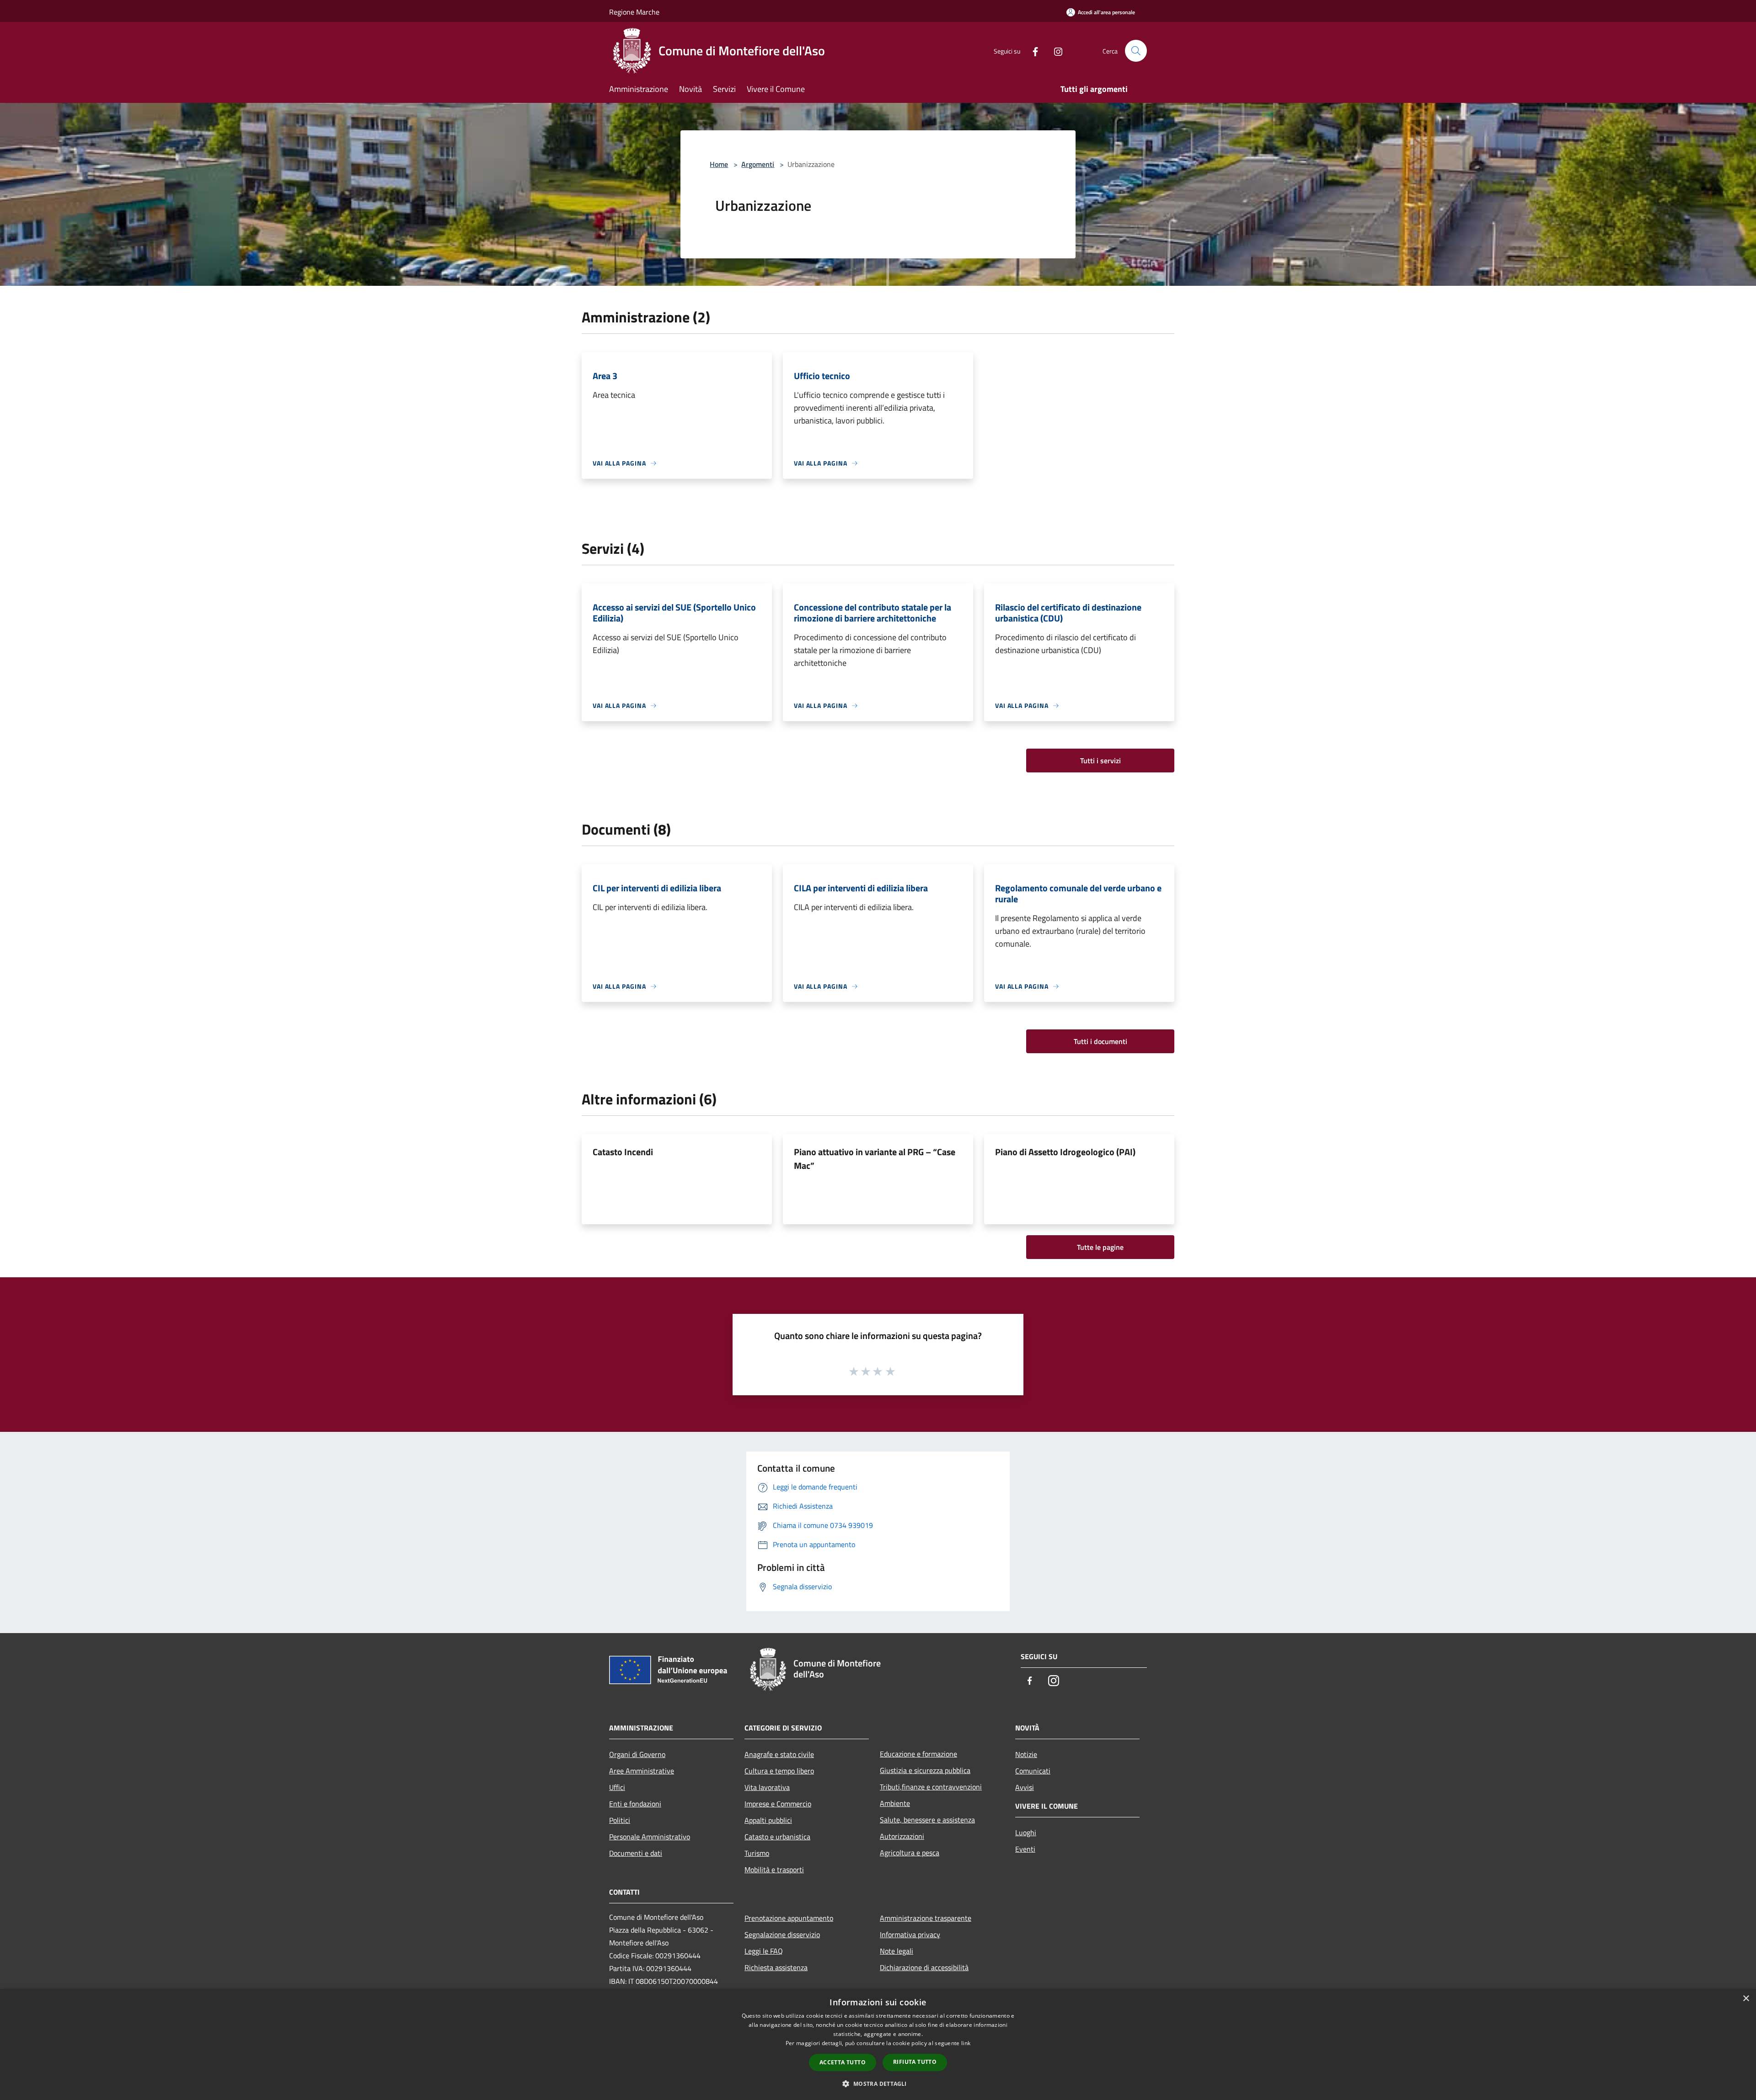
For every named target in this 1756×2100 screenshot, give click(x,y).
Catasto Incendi (623, 1152)
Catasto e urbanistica (777, 1837)
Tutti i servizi (1100, 761)
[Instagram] (1055, 51)
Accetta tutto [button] (843, 2062)
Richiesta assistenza (776, 1967)
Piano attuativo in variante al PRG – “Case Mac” (875, 1159)
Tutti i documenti (1100, 1041)
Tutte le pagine (1100, 1247)
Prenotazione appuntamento (789, 1918)
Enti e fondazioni (635, 1804)
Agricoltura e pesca (910, 1853)
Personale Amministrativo (650, 1837)
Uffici (617, 1787)
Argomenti (758, 164)
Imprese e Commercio (778, 1804)
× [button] (1746, 1999)
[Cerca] (1136, 51)
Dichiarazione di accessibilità (924, 1967)
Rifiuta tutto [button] (915, 2062)
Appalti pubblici (768, 1820)
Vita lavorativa (767, 1787)
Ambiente (895, 1803)
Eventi (1025, 1849)
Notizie (1026, 1754)
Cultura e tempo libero (779, 1771)
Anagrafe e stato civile (779, 1754)
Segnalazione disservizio (782, 1934)
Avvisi (1025, 1787)
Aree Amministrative (642, 1771)
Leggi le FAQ (764, 1951)
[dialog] (878, 2044)
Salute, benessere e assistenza (927, 1820)
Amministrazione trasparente (926, 1918)
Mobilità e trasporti (774, 1870)
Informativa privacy (910, 1934)
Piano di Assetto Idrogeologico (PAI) (1065, 1152)
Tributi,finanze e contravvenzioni (931, 1787)
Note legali (897, 1951)
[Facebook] (1032, 51)
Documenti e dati (636, 1853)
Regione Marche (634, 12)
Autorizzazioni (902, 1836)
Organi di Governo (637, 1754)
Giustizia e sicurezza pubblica (925, 1770)
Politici (620, 1820)
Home (719, 164)
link (966, 2043)
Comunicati (1033, 1771)
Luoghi (1026, 1832)
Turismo (757, 1853)
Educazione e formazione (918, 1754)
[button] (878, 2084)
